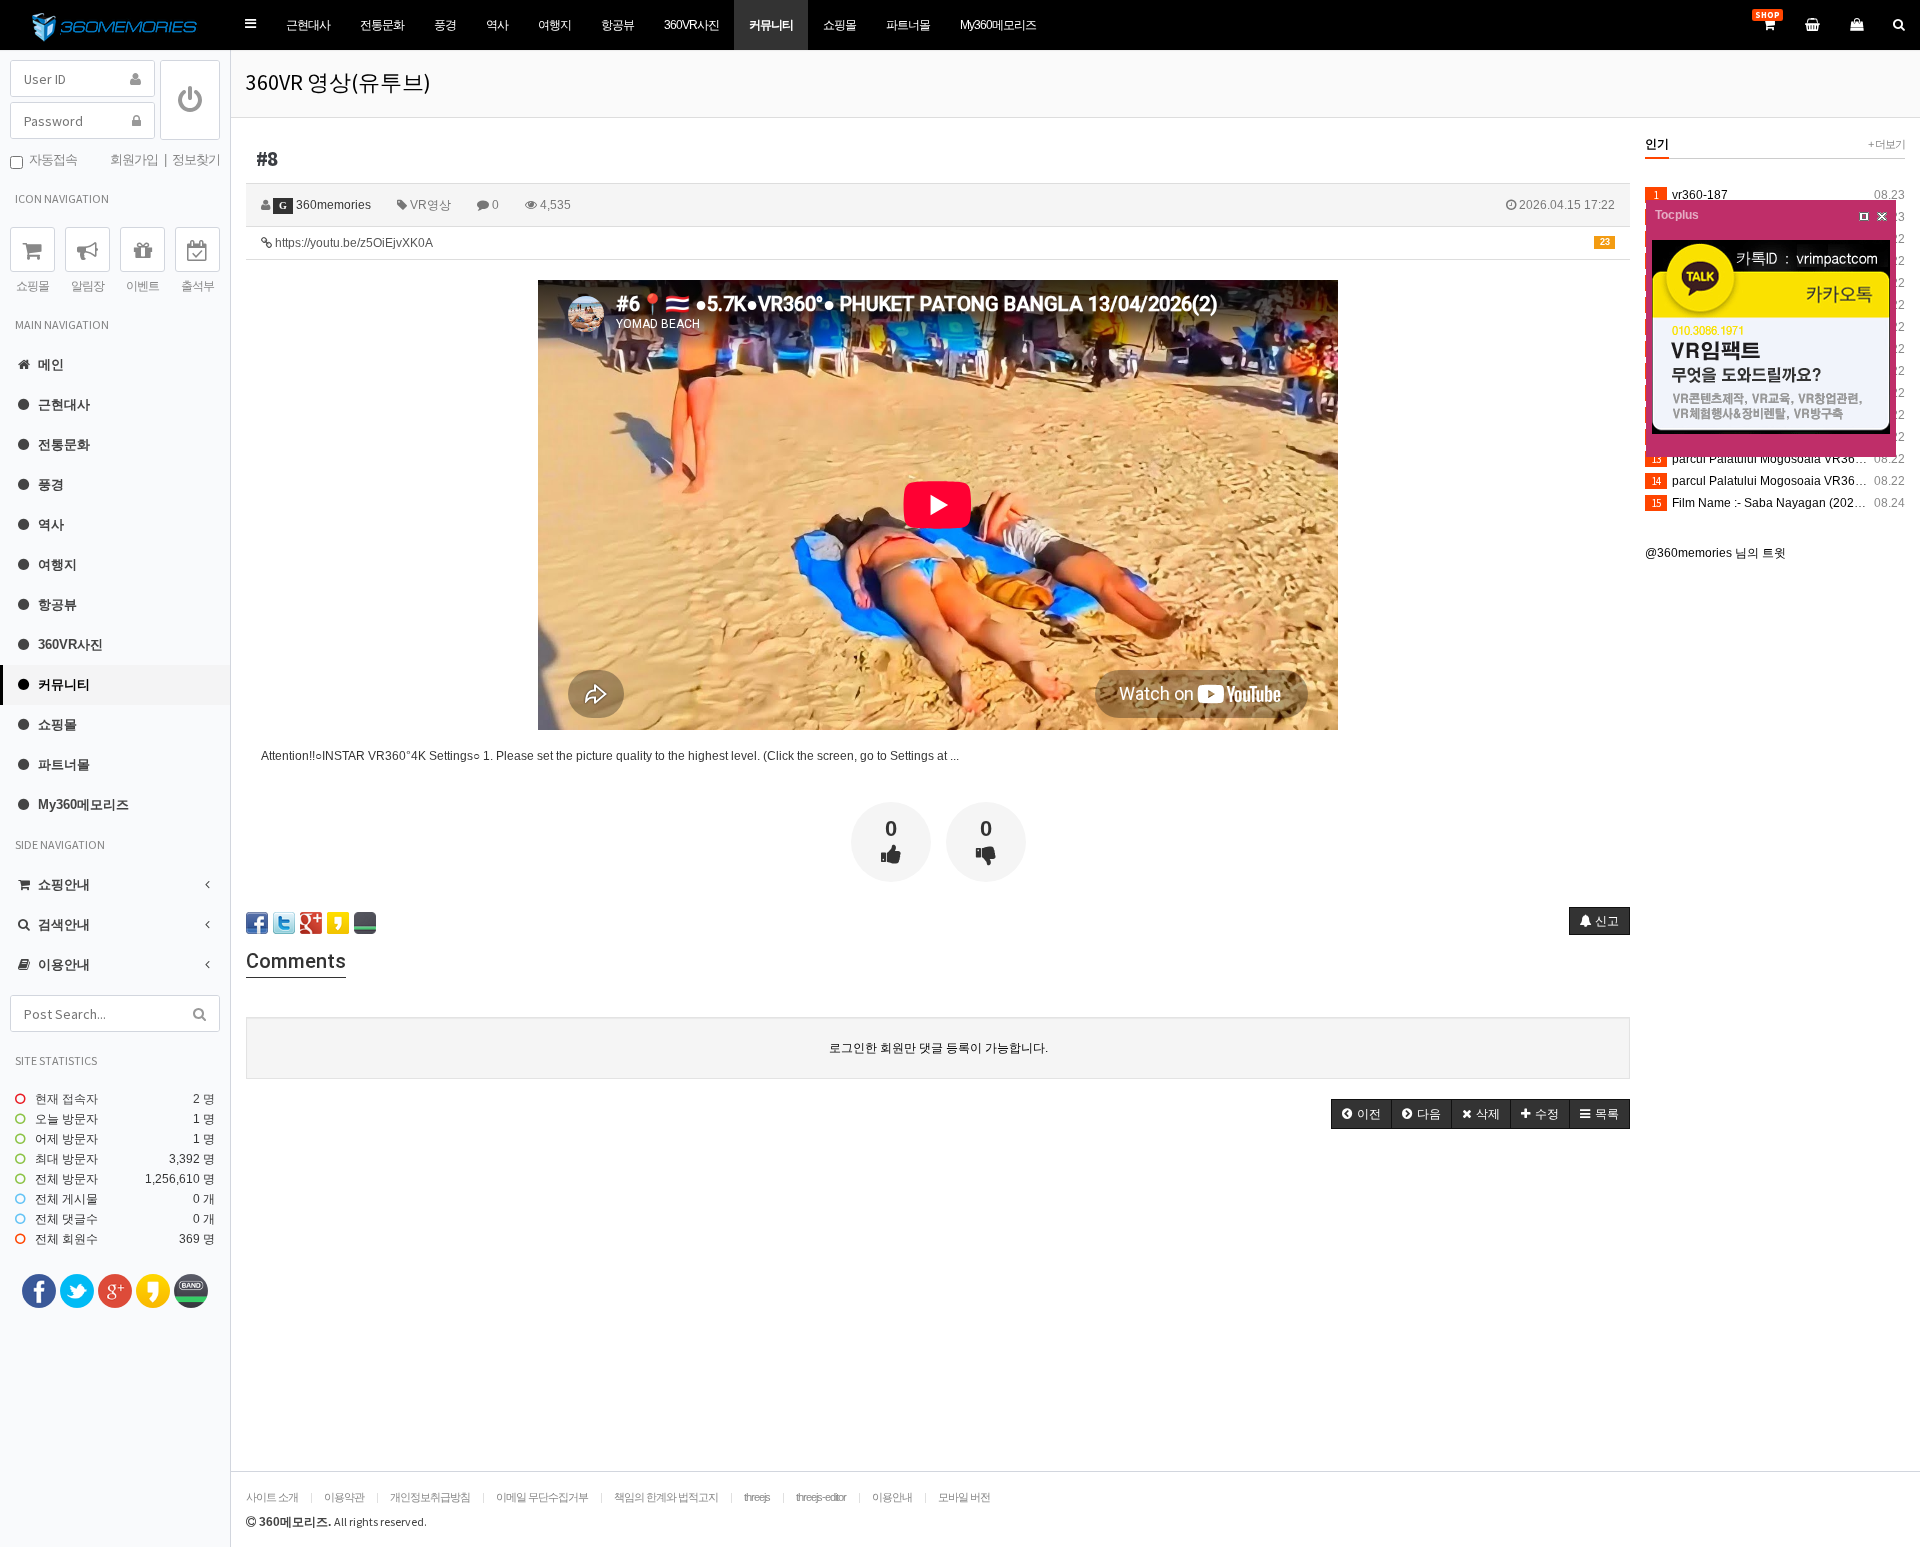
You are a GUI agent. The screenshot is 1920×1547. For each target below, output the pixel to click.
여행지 (554, 25)
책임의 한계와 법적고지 (666, 1497)
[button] (250, 24)
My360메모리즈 (998, 25)
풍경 (445, 25)
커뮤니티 (771, 25)
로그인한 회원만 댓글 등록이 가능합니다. (938, 1048)
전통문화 (382, 25)
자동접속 (50, 159)
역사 (497, 25)
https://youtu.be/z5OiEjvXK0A (941, 243)
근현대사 (308, 25)
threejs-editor (821, 1497)
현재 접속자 (66, 1099)
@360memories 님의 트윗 (1715, 553)
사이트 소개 (272, 1497)
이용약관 (344, 1497)
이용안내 (892, 1497)
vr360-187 (1691, 195)
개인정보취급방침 (430, 1497)
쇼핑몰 (839, 25)
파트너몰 (908, 25)
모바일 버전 (964, 1497)
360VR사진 (691, 25)
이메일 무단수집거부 (542, 1497)
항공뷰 (617, 25)
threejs (757, 1497)
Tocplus (1677, 215)
